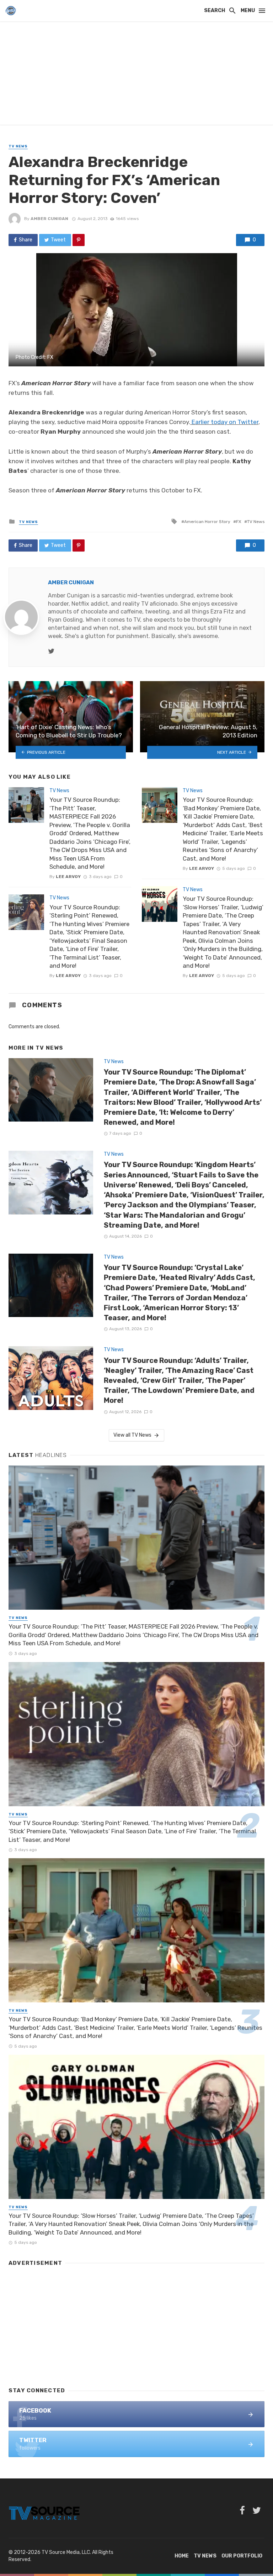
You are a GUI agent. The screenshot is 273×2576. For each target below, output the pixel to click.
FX (239, 522)
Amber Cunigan (49, 219)
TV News (18, 146)
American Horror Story (207, 522)
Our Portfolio (242, 2556)
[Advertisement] (136, 75)
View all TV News (132, 1435)
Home (182, 2556)
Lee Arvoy (68, 877)
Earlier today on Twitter (225, 422)
